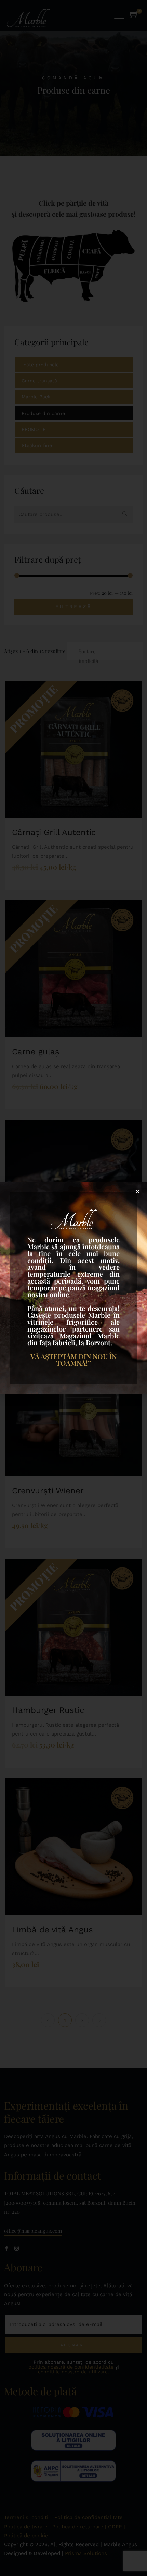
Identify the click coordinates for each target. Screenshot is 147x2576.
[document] (73, 1288)
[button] (138, 1191)
